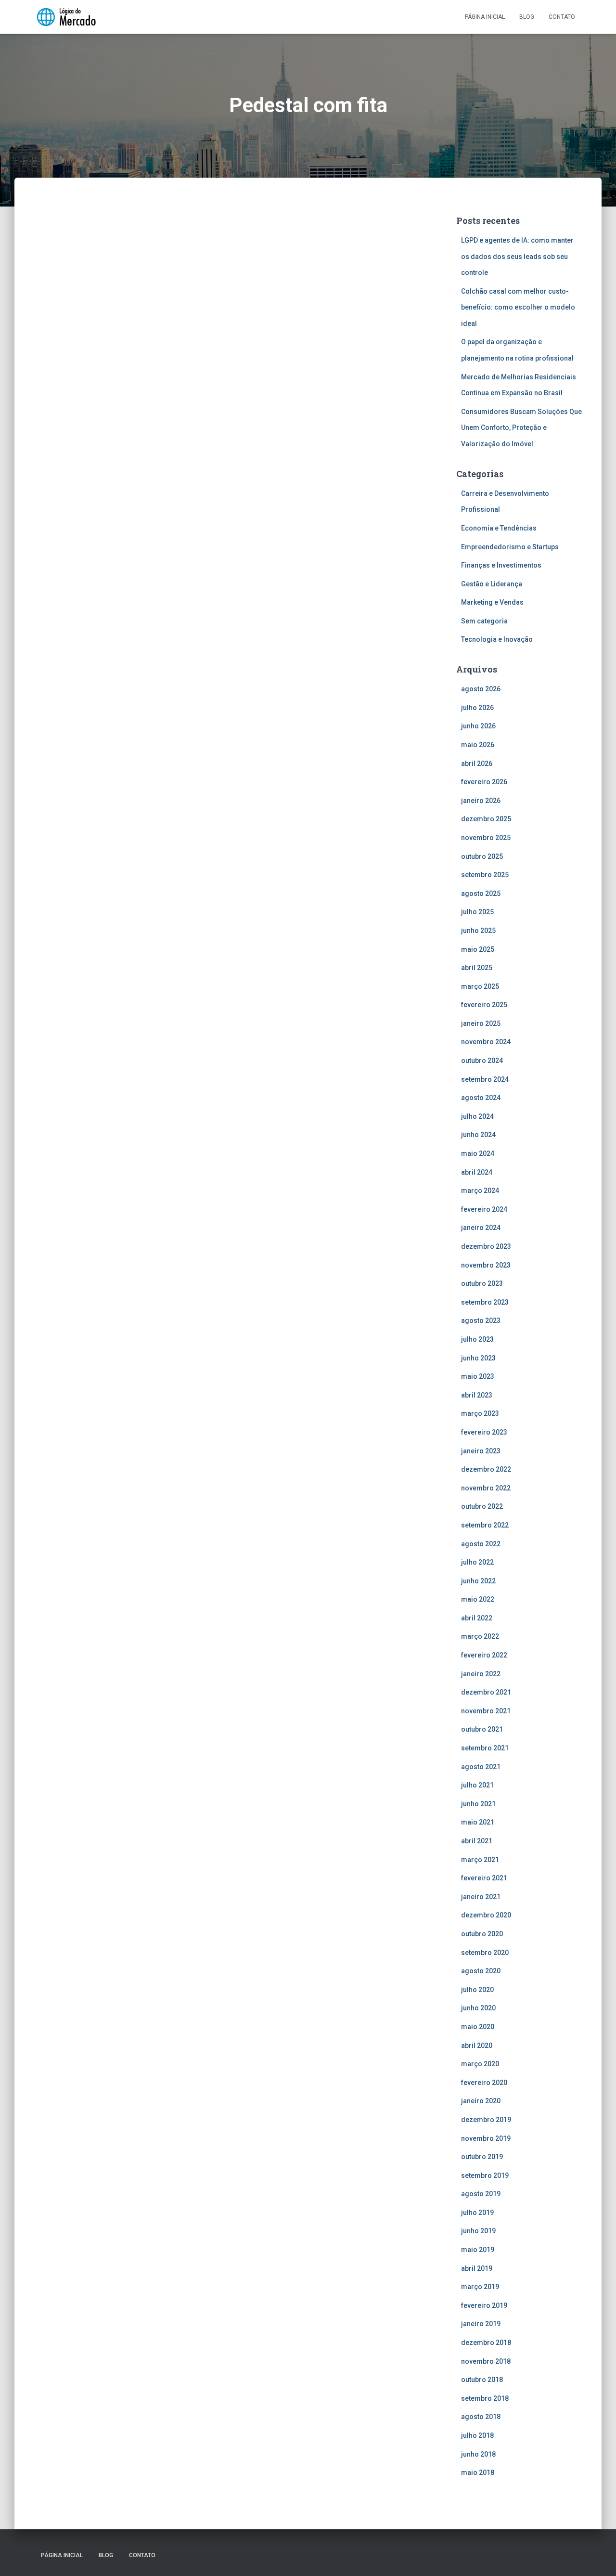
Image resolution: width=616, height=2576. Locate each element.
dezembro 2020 (486, 1915)
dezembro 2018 (486, 2343)
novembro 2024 (486, 1042)
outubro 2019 (482, 2157)
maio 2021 (478, 1822)
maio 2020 (478, 2027)
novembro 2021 (486, 1711)
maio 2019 (478, 2250)
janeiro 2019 (481, 2324)
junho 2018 (478, 2454)
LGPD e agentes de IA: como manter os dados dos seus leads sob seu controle (517, 256)
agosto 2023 (481, 1320)
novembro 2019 (486, 2138)
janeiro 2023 (481, 1451)
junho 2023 (478, 1358)
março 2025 (480, 986)
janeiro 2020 (481, 2101)
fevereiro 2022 (484, 1655)
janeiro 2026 (481, 801)
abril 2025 (477, 968)
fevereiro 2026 (484, 782)
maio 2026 (478, 745)
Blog (527, 17)
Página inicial (485, 17)
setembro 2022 (485, 1525)
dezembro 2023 (486, 1246)
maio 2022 (478, 1599)
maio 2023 (478, 1376)
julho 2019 (477, 2213)
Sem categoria (484, 621)
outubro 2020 (482, 1934)
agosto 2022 (481, 1544)
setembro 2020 (485, 1953)
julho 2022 (477, 1562)
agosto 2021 (481, 1767)
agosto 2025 (481, 893)
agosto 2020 (481, 1971)
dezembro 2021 (486, 1692)
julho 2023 (477, 1339)
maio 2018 (478, 2472)
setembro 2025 (485, 875)
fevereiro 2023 (484, 1432)
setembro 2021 (485, 1748)
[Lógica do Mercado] (66, 17)
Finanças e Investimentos (501, 565)
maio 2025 (478, 949)
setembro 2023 (485, 1302)
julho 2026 (477, 708)
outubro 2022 (482, 1506)
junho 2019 (478, 2231)
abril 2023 (477, 1395)
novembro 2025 (486, 838)
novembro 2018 (486, 2361)
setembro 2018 (485, 2398)
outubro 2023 (482, 1283)
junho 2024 (478, 1135)
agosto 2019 (481, 2194)
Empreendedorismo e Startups (510, 547)
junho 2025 (478, 931)
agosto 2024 (481, 1098)
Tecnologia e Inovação (497, 639)
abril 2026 (477, 764)
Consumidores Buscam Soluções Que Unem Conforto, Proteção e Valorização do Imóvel (521, 428)
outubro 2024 (482, 1061)
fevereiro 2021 (484, 1878)
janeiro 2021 (481, 1897)
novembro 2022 (486, 1488)
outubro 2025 (482, 856)
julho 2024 (477, 1116)
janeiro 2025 (481, 1023)
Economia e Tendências (499, 528)
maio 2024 (478, 1153)
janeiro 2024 (481, 1228)
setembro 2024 (485, 1079)
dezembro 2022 (486, 1469)
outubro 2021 (482, 1729)
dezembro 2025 (486, 819)
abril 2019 (477, 2268)
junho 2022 (478, 1581)
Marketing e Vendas (492, 602)
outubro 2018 (482, 2380)
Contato (562, 17)
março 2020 (480, 2064)
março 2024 (480, 1191)
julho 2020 (477, 1990)
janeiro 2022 (481, 1674)
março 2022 (480, 1636)
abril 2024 (477, 1172)
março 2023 (480, 1413)
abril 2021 (477, 1841)
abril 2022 (477, 1618)
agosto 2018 (481, 2417)
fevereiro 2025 (484, 1005)
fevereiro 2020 (484, 2083)
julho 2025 (477, 912)
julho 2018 (477, 2435)
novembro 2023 (486, 1265)
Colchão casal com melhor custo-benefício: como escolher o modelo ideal (518, 307)
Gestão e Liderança (492, 584)
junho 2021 (478, 1804)
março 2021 (480, 1860)
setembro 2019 (485, 2175)
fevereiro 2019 (484, 2305)
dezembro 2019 (486, 2120)
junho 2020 (478, 2008)
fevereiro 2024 (484, 1209)
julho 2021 (477, 1785)
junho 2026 (478, 726)
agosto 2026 (481, 689)
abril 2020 (477, 2045)
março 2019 (480, 2287)
